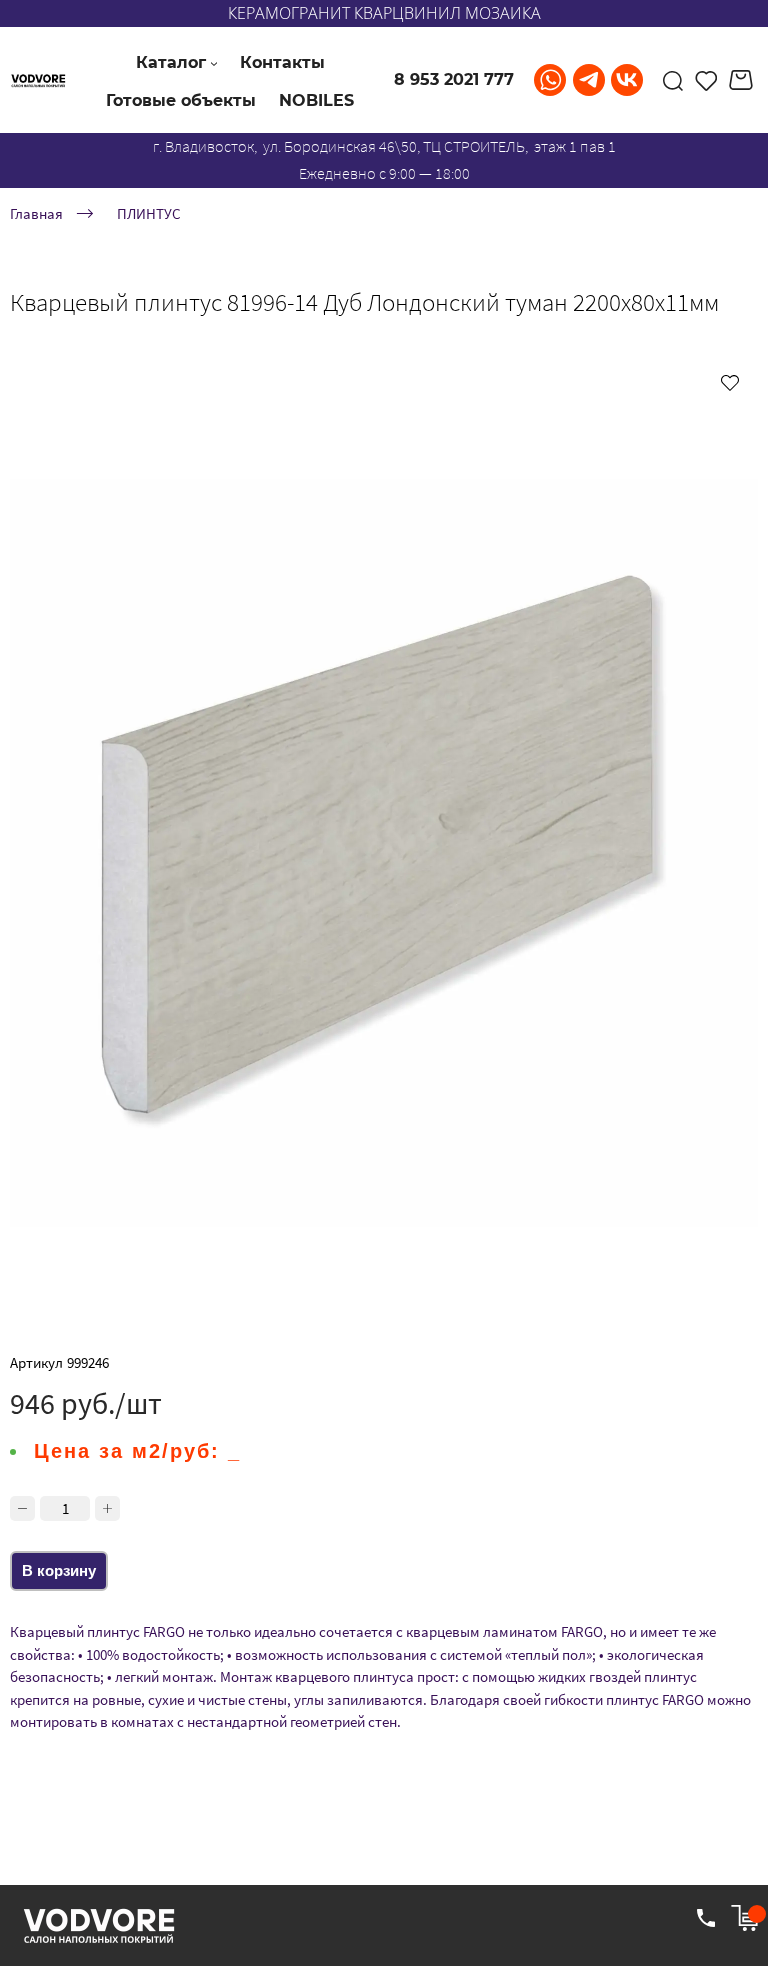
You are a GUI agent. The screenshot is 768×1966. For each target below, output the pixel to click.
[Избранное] (706, 80)
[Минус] (22, 1508)
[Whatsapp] (550, 80)
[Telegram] (589, 80)
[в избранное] (730, 382)
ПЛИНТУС (149, 212)
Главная (36, 212)
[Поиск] (673, 80)
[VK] (627, 80)
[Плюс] (107, 1508)
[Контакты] (706, 1918)
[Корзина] (743, 80)
